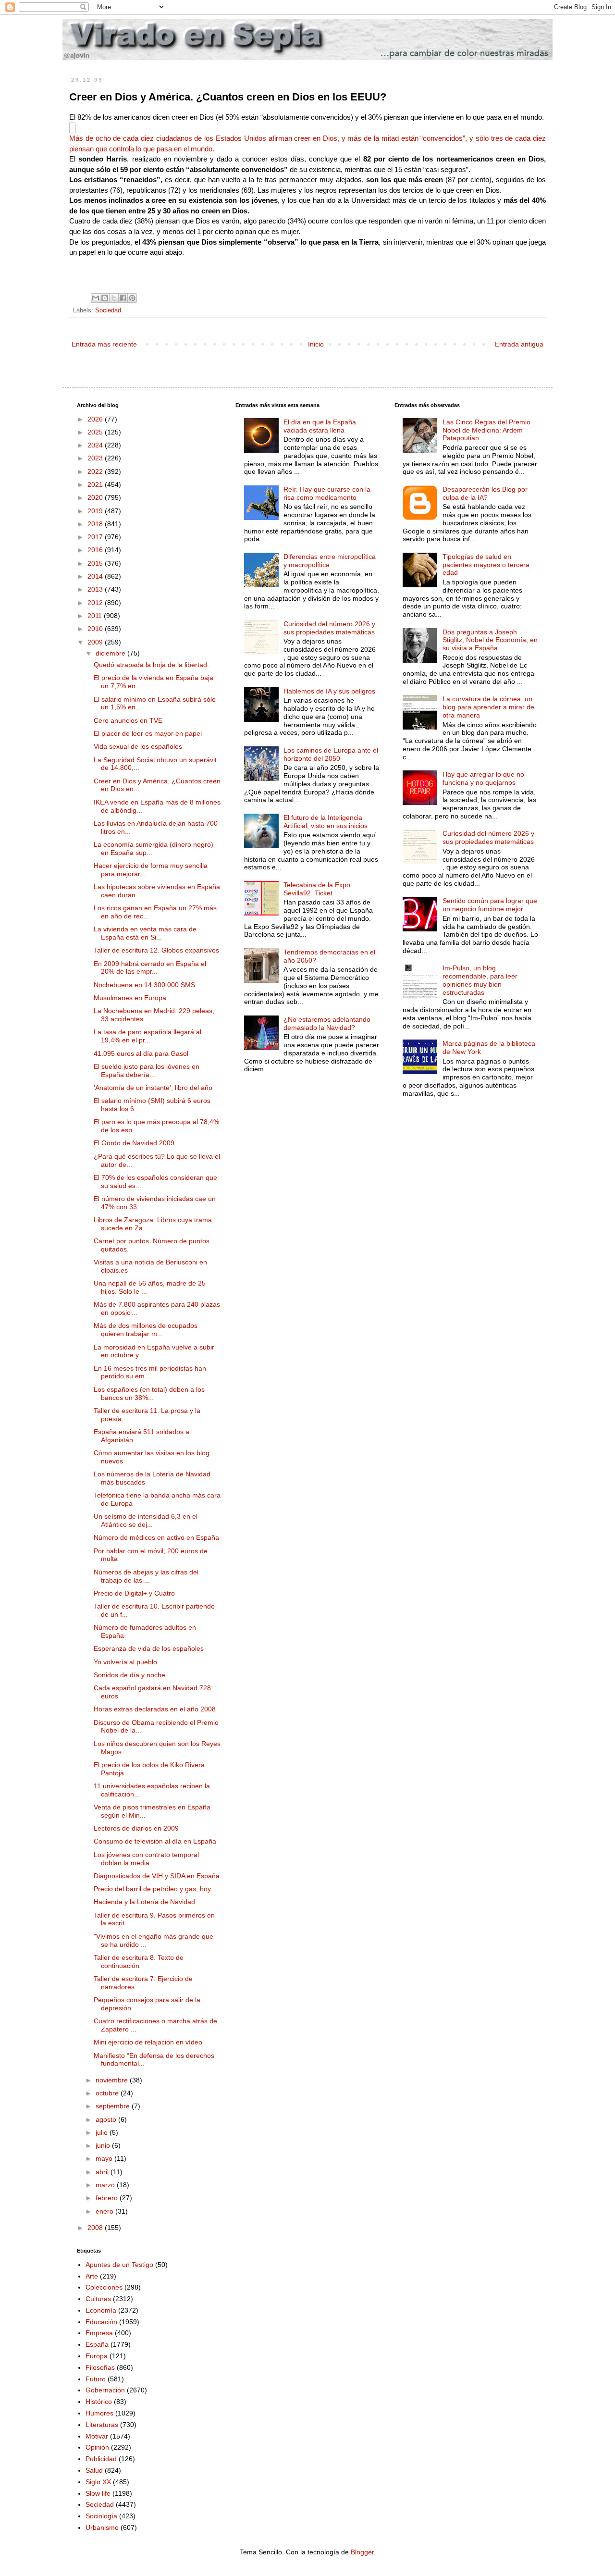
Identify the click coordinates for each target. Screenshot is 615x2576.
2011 (96, 616)
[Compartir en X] (114, 298)
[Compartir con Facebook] (123, 298)
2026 (96, 419)
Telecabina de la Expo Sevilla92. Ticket (317, 889)
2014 (96, 576)
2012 (96, 603)
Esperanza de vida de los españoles (149, 1648)
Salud (94, 2470)
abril (103, 2172)
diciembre (111, 653)
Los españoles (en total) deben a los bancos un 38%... (149, 1393)
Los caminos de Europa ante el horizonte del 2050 (331, 754)
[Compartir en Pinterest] (132, 298)
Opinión (97, 2447)
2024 (96, 445)
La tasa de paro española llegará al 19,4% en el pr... (148, 1036)
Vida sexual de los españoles (138, 746)
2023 (96, 458)
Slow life (98, 2493)
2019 (96, 511)
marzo (106, 2185)
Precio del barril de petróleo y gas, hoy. (153, 1889)
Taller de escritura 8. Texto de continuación (139, 1962)
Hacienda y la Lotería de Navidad (144, 1902)
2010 (96, 629)
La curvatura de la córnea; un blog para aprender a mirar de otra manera (488, 707)
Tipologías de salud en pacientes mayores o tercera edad (486, 565)
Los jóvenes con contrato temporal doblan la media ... (146, 1859)
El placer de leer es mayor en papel (148, 733)
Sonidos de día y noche (129, 1675)
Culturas (98, 2299)
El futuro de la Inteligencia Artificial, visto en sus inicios (326, 822)
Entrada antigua (519, 344)
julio (103, 2132)
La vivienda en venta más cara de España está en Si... (145, 933)
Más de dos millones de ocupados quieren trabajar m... (146, 1330)
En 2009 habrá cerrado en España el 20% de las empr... (150, 968)
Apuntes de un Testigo (119, 2265)
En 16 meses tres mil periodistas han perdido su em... (150, 1372)
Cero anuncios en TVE (128, 720)
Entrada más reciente (104, 344)
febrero (108, 2198)
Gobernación (105, 2390)
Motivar (97, 2436)
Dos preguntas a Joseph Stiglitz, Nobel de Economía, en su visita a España (490, 640)
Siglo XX (98, 2482)
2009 (96, 642)
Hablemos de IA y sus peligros (329, 691)
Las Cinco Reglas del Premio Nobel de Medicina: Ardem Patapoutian (486, 430)
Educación (101, 2322)
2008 (96, 2228)
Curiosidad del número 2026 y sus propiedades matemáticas (329, 628)
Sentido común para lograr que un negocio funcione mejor (490, 905)
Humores (99, 2413)
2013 (96, 589)
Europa (97, 2356)
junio (104, 2145)
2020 (96, 497)
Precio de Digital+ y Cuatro (134, 1593)
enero (105, 2211)
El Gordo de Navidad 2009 (134, 1143)
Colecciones (104, 2287)
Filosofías (100, 2367)
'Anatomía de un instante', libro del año (153, 1088)
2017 (96, 537)
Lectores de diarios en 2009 (136, 1828)
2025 (96, 432)
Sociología (101, 2516)
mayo (105, 2158)
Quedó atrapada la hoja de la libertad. (151, 665)
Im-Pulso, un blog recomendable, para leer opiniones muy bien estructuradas (480, 980)
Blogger (362, 2552)
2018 (96, 524)
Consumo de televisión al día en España (155, 1841)
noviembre (113, 2080)
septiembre (114, 2106)
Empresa (99, 2333)
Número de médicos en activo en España (156, 1537)
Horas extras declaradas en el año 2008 (155, 1709)
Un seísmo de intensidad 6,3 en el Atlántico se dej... (146, 1520)
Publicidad (101, 2459)
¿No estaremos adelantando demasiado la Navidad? (327, 1023)
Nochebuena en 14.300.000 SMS (144, 985)
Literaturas (102, 2425)
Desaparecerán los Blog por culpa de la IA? (485, 493)
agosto (107, 2119)
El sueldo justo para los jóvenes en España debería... (147, 1071)
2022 (96, 471)
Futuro (96, 2379)
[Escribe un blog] (105, 298)
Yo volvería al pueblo (125, 1662)
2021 (96, 484)
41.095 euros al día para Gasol (141, 1053)
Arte (92, 2276)
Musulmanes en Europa (130, 998)
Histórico (99, 2402)
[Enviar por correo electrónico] (96, 298)
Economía (101, 2310)
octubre (108, 2093)
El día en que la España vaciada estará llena (320, 426)
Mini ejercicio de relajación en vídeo (148, 2042)
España (97, 2344)
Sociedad (108, 310)
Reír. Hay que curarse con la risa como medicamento (327, 493)
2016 (96, 550)
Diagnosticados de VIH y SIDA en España (157, 1876)
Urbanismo (102, 2527)
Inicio (316, 344)
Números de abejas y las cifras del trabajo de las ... (146, 1576)
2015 (96, 563)
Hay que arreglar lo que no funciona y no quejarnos (483, 778)
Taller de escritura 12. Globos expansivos (156, 950)
